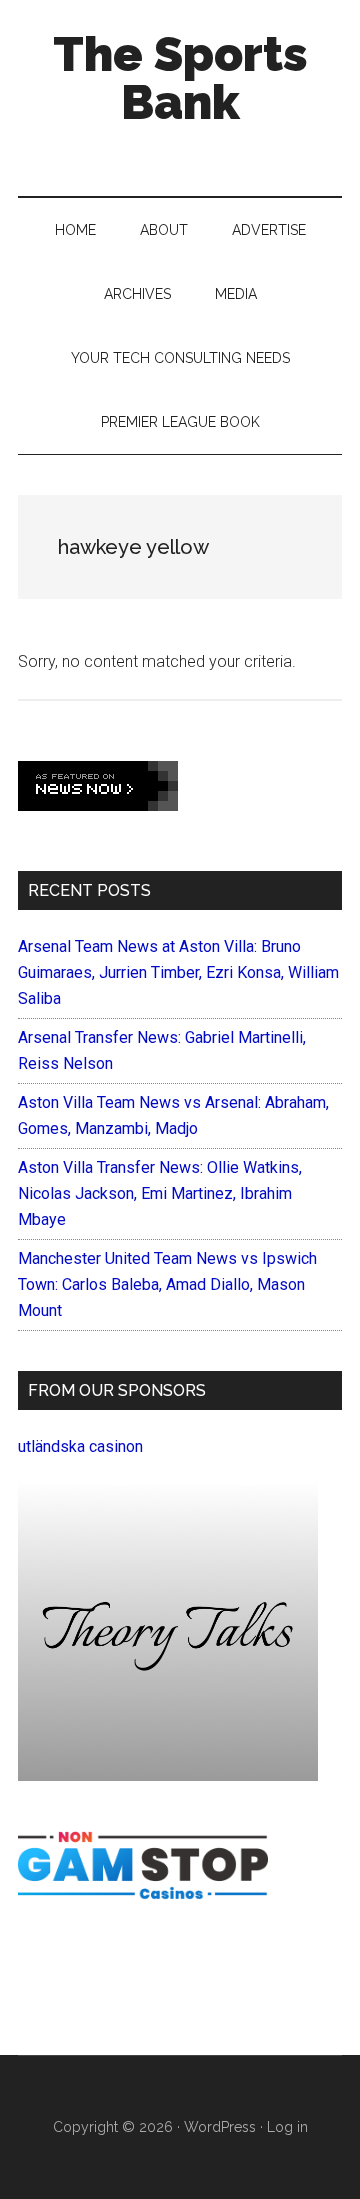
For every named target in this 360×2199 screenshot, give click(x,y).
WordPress (220, 2127)
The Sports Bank (180, 78)
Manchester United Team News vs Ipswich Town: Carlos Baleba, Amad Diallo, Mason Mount (167, 1284)
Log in (287, 2127)
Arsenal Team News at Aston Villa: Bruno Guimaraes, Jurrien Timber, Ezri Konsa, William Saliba (178, 972)
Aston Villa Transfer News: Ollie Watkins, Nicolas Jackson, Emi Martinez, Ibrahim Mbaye (160, 1193)
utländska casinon (80, 1446)
